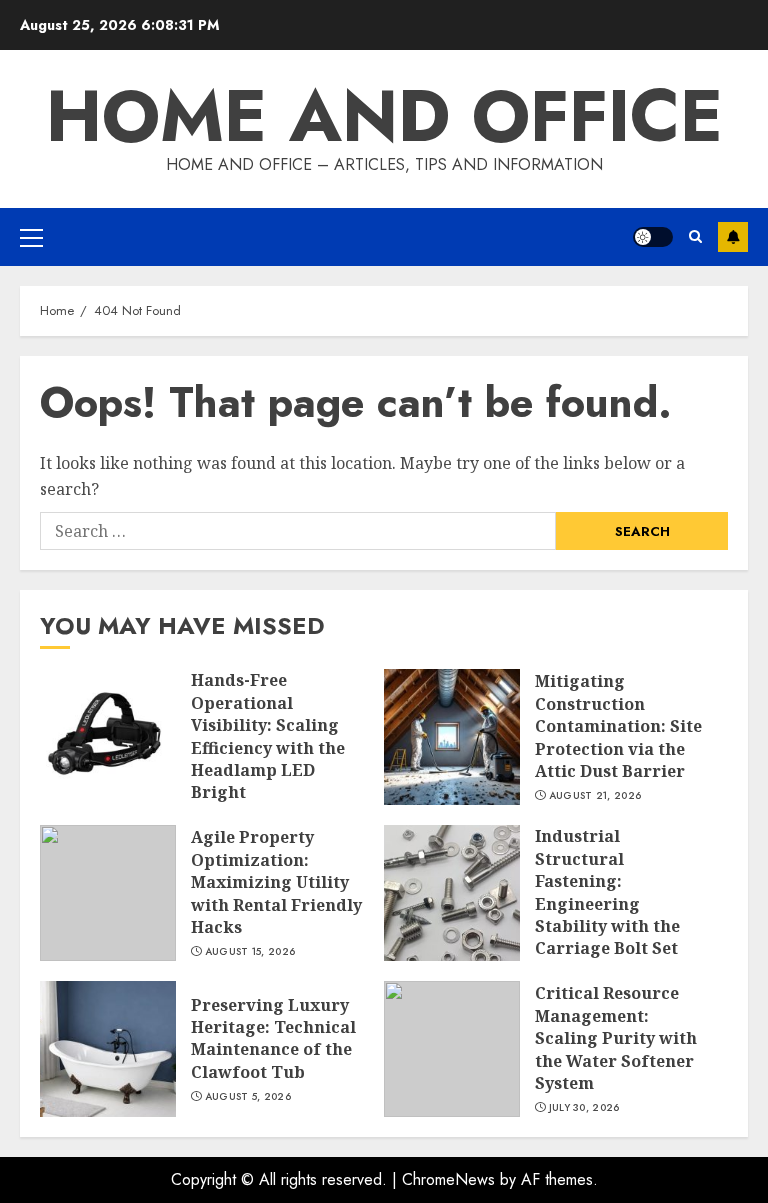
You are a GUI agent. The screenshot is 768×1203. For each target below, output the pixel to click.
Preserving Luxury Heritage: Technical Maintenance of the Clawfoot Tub (108, 1049)
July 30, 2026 (584, 1108)
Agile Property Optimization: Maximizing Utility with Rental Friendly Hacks (108, 893)
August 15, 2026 (250, 952)
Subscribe (733, 237)
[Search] (695, 236)
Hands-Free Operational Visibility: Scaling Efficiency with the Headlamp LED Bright (108, 737)
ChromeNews (448, 1179)
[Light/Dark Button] (653, 237)
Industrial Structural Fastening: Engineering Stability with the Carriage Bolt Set (452, 893)
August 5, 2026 (248, 1097)
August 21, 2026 (595, 796)
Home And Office (384, 116)
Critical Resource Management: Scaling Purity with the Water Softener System (452, 1049)
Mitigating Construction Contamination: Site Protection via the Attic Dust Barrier (452, 737)
